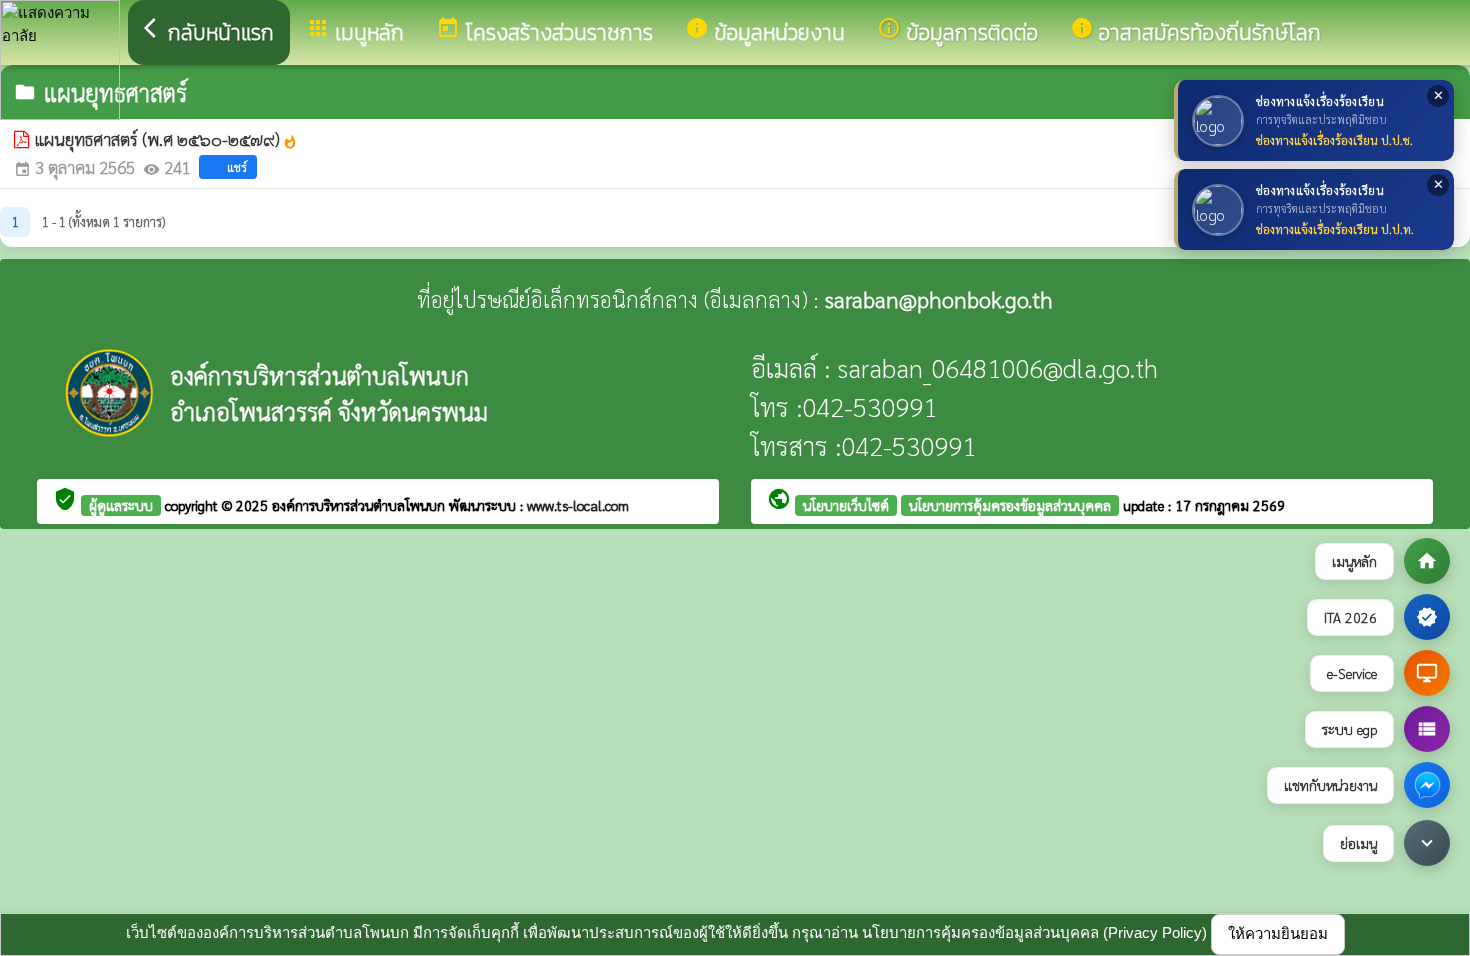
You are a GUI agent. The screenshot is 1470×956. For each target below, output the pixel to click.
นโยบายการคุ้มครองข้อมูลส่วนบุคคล (1010, 505)
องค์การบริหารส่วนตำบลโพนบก (360, 505)
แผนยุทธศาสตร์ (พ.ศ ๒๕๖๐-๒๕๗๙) (166, 139)
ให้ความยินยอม (1278, 933)
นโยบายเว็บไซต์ (846, 505)
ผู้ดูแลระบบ (121, 505)
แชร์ (237, 167)
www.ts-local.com (578, 505)
